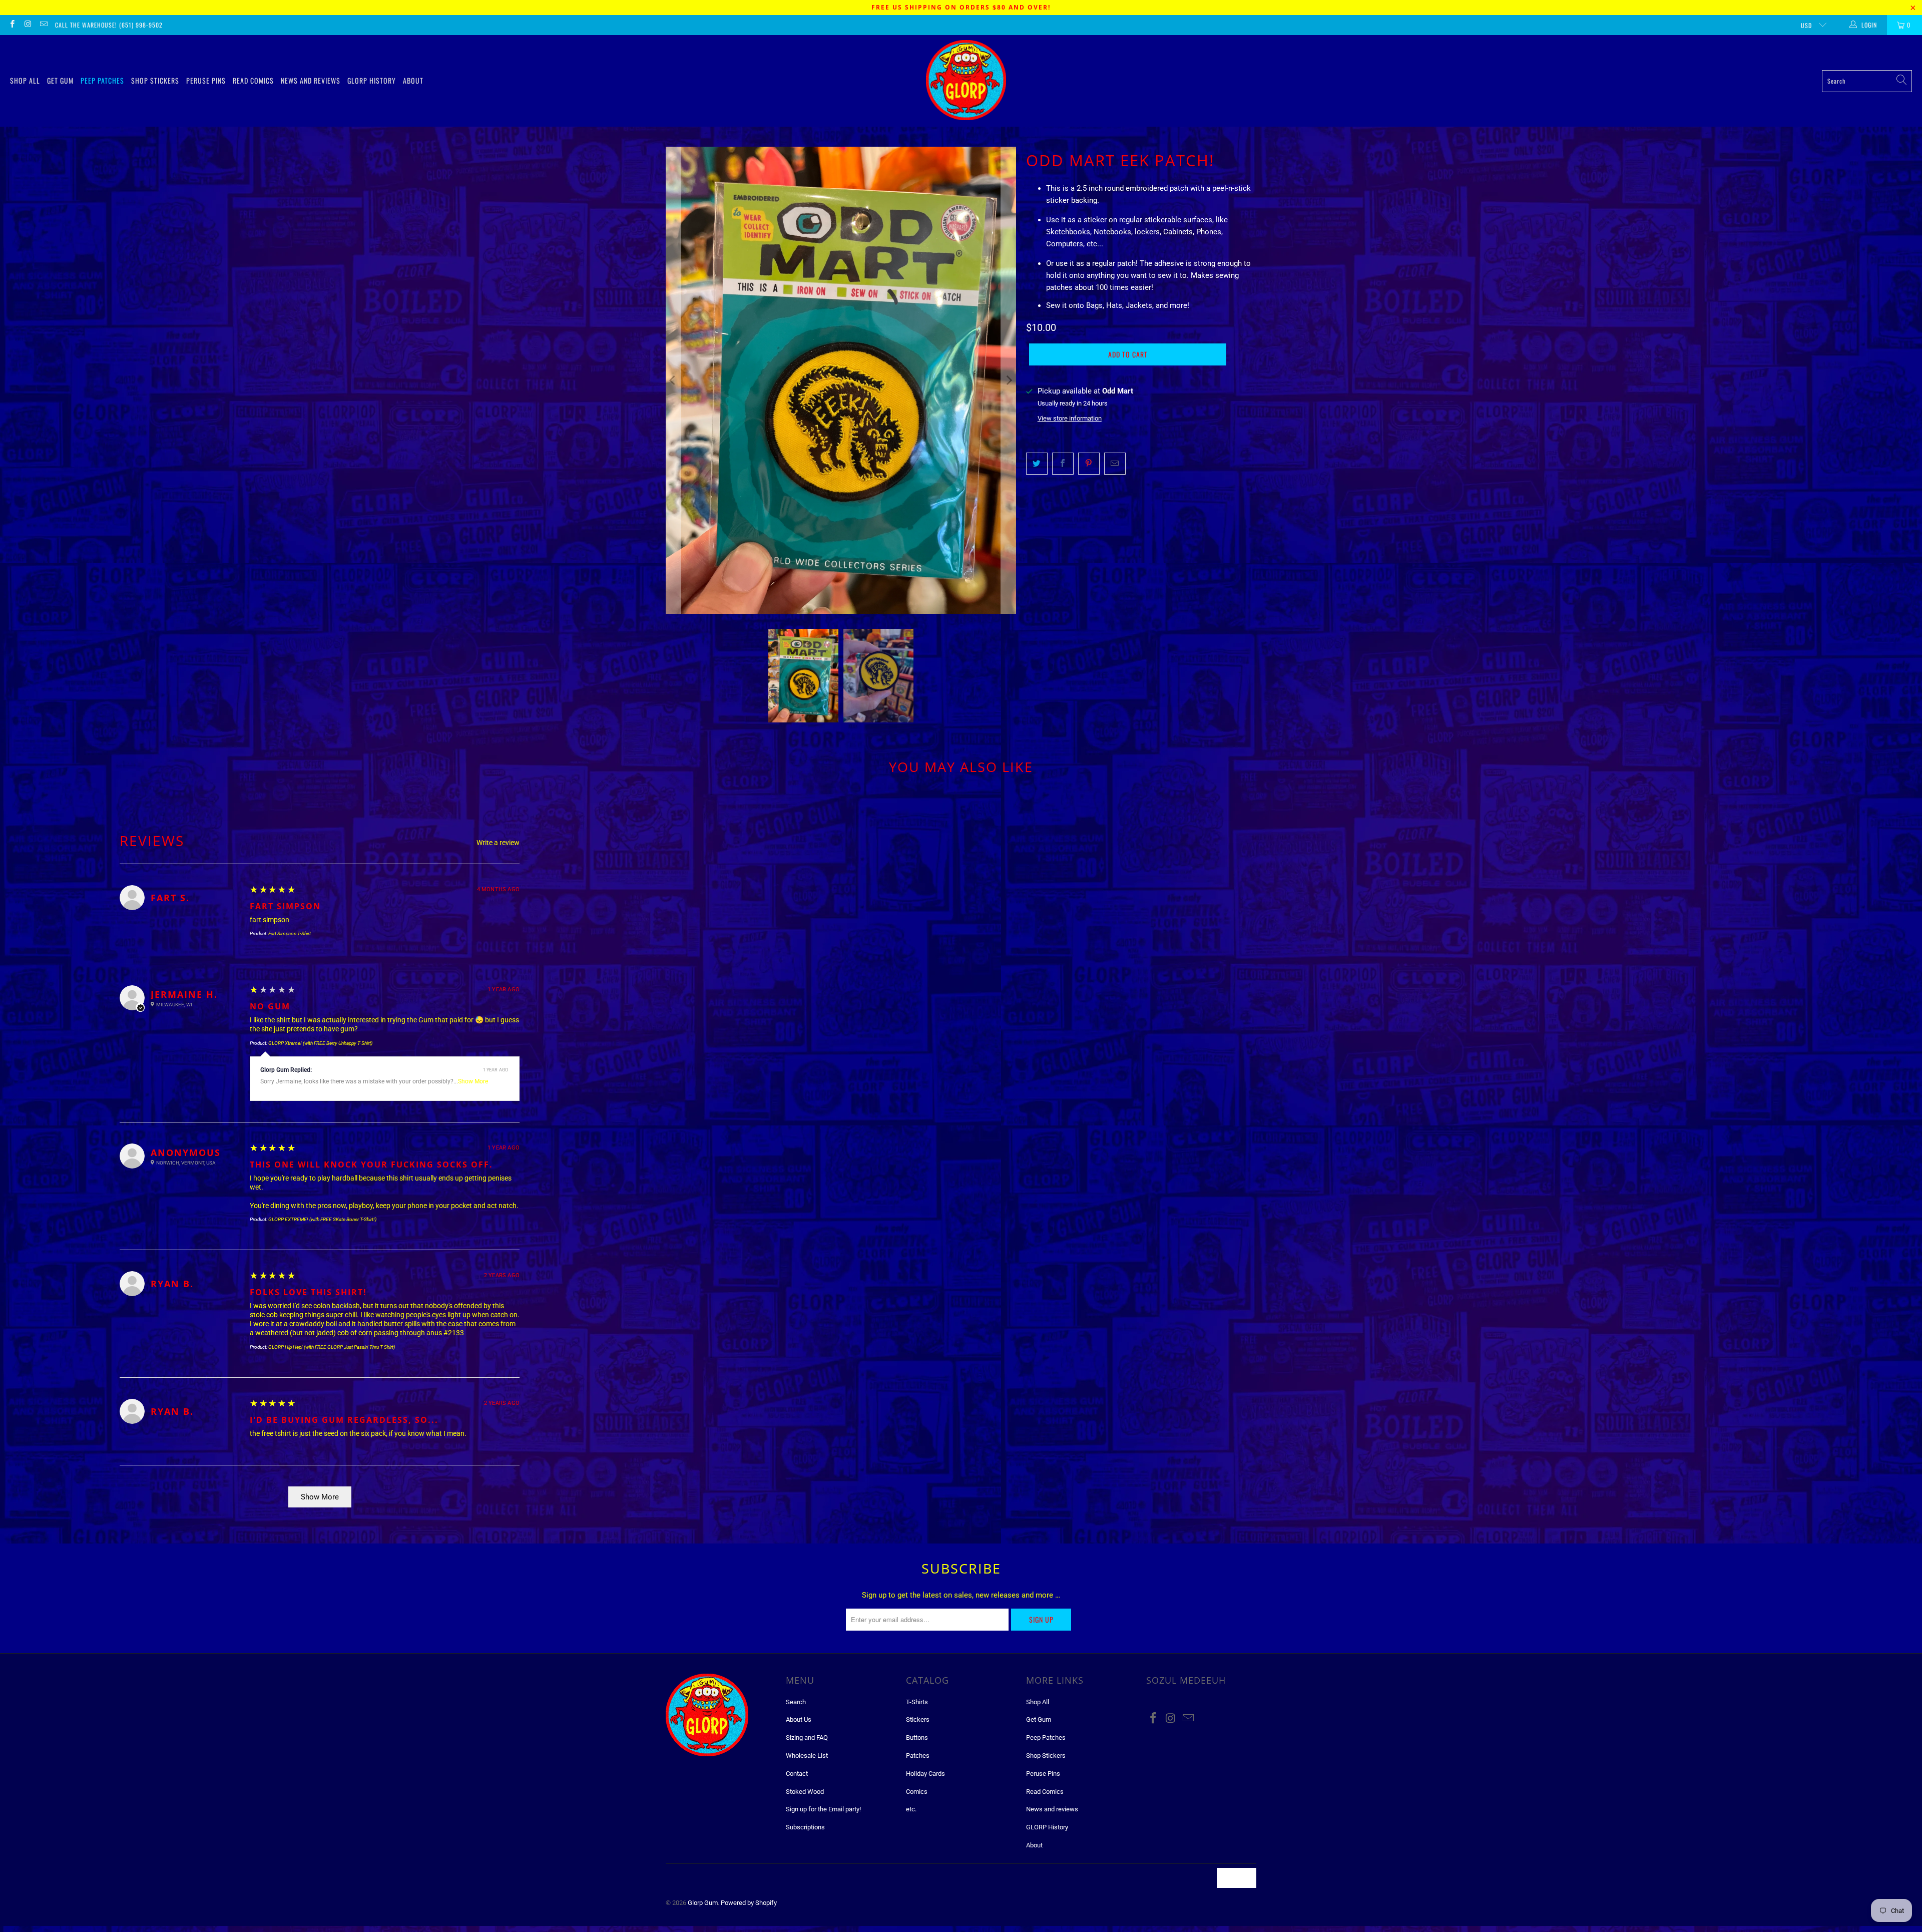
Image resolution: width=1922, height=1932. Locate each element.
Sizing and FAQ (807, 1737)
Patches (918, 1756)
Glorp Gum (703, 1903)
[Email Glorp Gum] (43, 25)
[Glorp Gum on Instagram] (27, 25)
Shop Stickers (155, 80)
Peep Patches (102, 80)
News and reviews (311, 80)
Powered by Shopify (749, 1903)
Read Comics (253, 80)
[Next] (1009, 380)
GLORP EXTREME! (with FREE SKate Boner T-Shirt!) (322, 1219)
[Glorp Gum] (966, 81)
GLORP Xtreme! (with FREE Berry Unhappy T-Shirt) (320, 1043)
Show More (473, 1081)
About (413, 80)
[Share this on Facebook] (1063, 464)
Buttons (917, 1737)
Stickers (918, 1719)
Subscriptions (805, 1827)
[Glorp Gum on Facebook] (12, 25)
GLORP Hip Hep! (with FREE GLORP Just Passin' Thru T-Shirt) (332, 1347)
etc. (911, 1809)
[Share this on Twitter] (1037, 464)
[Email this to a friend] (1115, 464)
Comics (917, 1792)
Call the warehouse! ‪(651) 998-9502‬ (109, 25)
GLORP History (372, 80)
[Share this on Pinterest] (1089, 464)
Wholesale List (807, 1756)
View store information (1070, 418)
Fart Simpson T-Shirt (290, 933)
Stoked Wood (805, 1792)
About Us (799, 1719)
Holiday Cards (925, 1774)
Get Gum (60, 80)
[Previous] (673, 380)
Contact (797, 1774)
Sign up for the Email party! (823, 1809)
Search (796, 1702)
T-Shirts (917, 1702)
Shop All (25, 80)
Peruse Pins (206, 80)
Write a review (498, 843)
